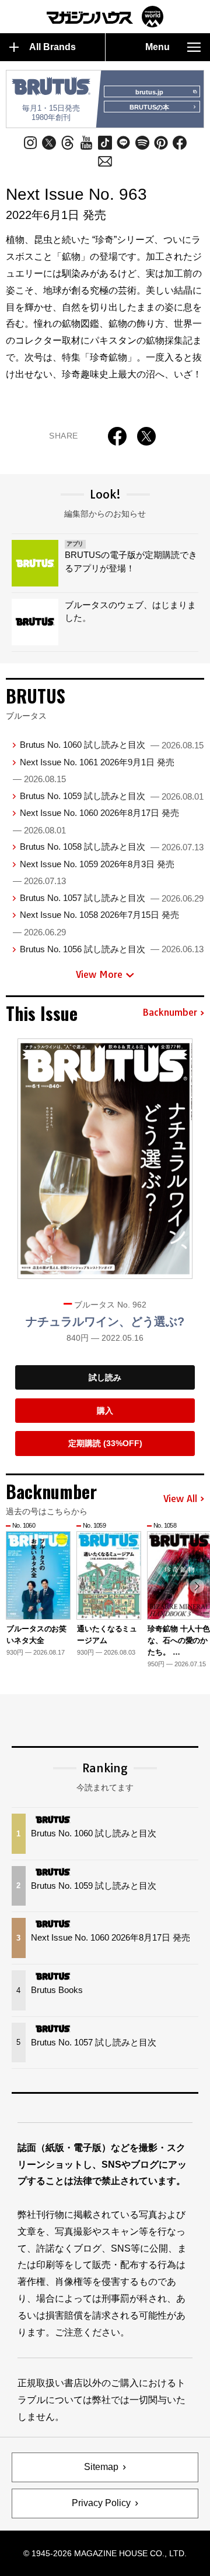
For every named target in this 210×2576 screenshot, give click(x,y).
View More (99, 974)
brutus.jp (149, 92)
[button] (197, 1586)
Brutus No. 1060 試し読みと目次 (112, 745)
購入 (105, 1411)
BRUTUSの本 (149, 107)
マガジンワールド (105, 17)
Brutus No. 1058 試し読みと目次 (112, 847)
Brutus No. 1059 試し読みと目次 (112, 796)
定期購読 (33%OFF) (105, 1443)
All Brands (52, 47)
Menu (157, 47)
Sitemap (101, 2467)
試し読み (105, 1377)
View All (180, 1499)
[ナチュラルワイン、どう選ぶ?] (105, 1159)
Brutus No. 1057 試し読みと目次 (112, 898)
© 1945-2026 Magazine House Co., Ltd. (105, 2553)
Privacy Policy (101, 2503)
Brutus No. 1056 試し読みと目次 (112, 949)
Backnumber (170, 1013)
